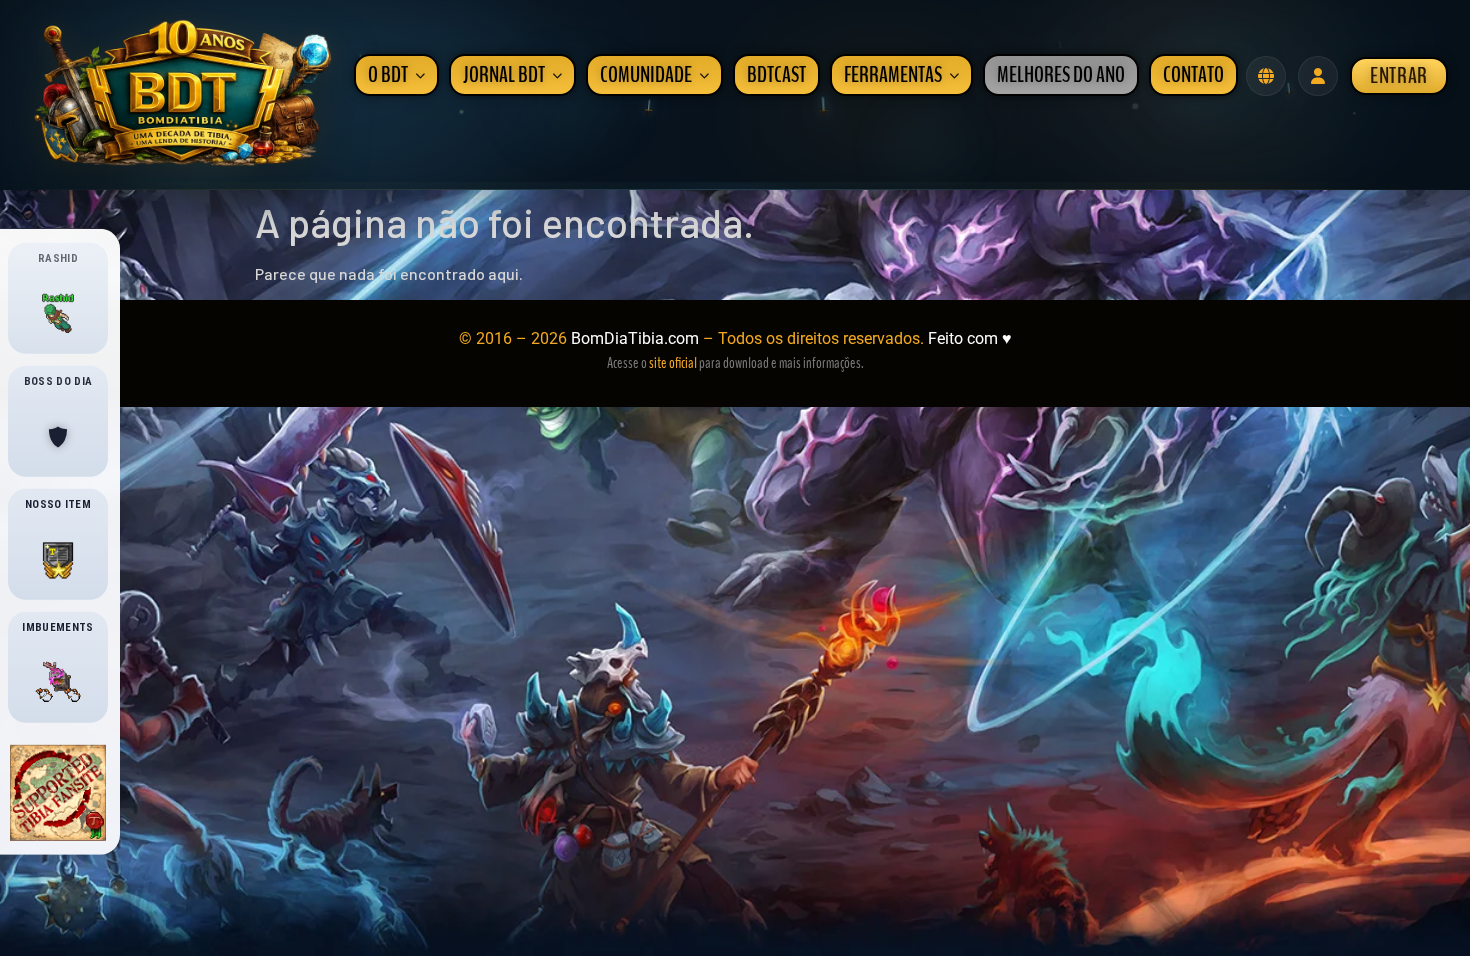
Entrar (1399, 76)
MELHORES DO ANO (1061, 75)
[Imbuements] (58, 683)
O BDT (388, 75)
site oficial (673, 363)
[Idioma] (1266, 76)
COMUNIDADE (646, 75)
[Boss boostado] (58, 437)
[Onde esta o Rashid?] (58, 314)
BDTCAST (776, 75)
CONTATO (1193, 75)
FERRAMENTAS (893, 75)
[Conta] (1318, 76)
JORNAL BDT (504, 75)
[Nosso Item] (58, 560)
